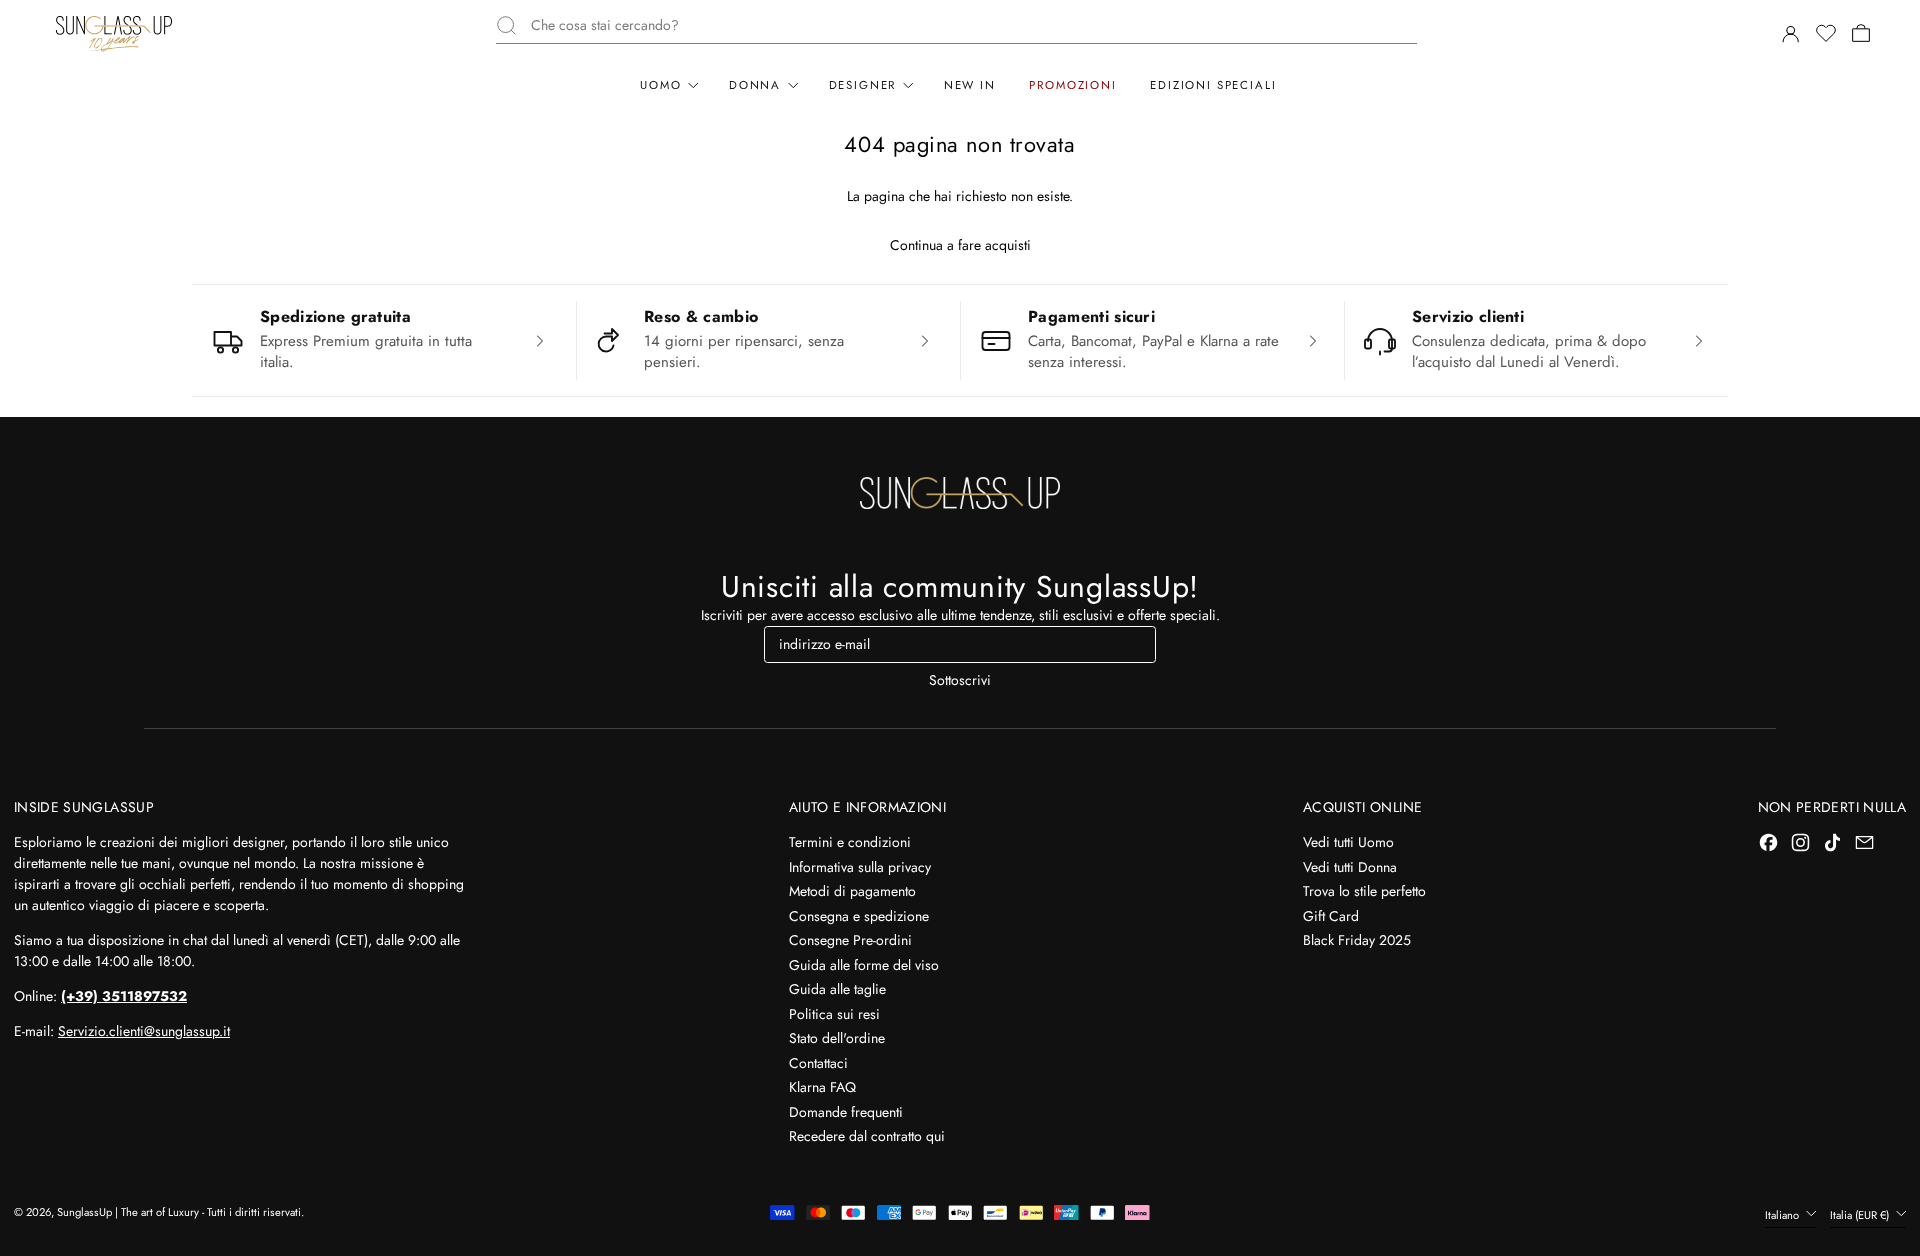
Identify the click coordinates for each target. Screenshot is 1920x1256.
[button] (1825, 33)
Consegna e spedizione (859, 916)
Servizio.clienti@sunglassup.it (144, 1031)
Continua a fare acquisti (960, 245)
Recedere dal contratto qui (867, 1136)
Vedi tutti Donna (1350, 867)
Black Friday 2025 (1357, 940)
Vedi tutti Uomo (1348, 842)
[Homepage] (114, 33)
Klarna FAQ (822, 1087)
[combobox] (974, 25)
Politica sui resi (834, 1014)
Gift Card (1331, 916)
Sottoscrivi (960, 680)
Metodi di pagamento (852, 891)
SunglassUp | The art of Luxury (128, 1212)
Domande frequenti (846, 1112)
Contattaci (818, 1063)
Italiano (1783, 1215)
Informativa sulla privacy (860, 867)
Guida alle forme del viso (864, 965)
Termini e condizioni (850, 842)
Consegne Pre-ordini (850, 940)
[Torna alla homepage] (960, 493)
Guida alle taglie (837, 989)
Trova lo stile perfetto (1364, 891)
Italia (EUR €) (1861, 1215)
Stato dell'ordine (837, 1038)
